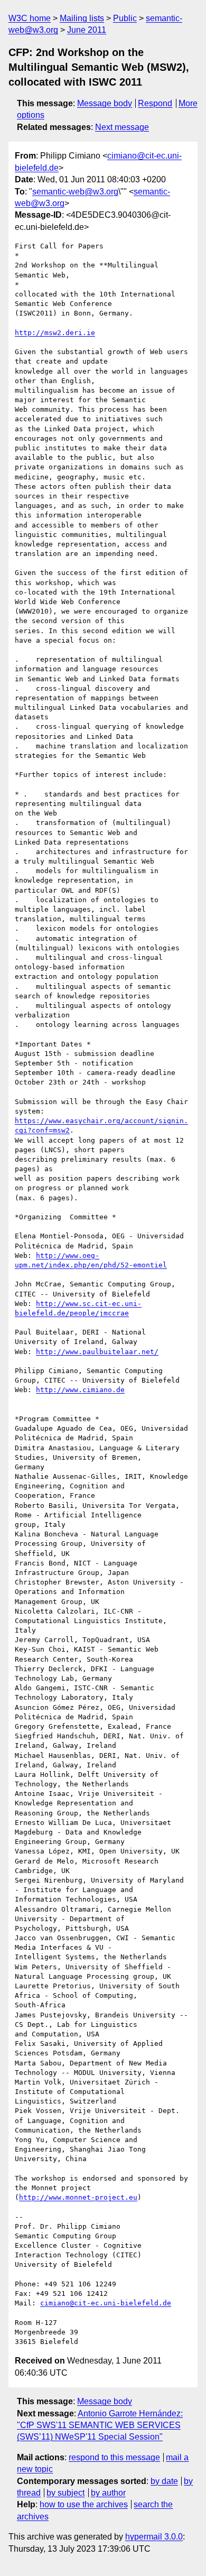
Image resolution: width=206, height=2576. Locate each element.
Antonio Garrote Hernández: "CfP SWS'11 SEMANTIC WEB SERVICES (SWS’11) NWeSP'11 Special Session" (100, 2425)
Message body (105, 103)
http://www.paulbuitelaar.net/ (97, 1352)
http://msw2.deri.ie (55, 333)
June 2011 (87, 30)
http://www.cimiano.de (80, 1390)
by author (108, 2493)
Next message (122, 127)
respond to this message (114, 2457)
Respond (155, 103)
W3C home (30, 18)
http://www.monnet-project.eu (78, 2197)
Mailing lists (82, 18)
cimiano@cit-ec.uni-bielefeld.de (106, 2303)
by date (164, 2481)
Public (125, 18)
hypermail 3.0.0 (154, 2537)
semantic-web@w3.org (75, 192)
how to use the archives (84, 2504)
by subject (65, 2493)
